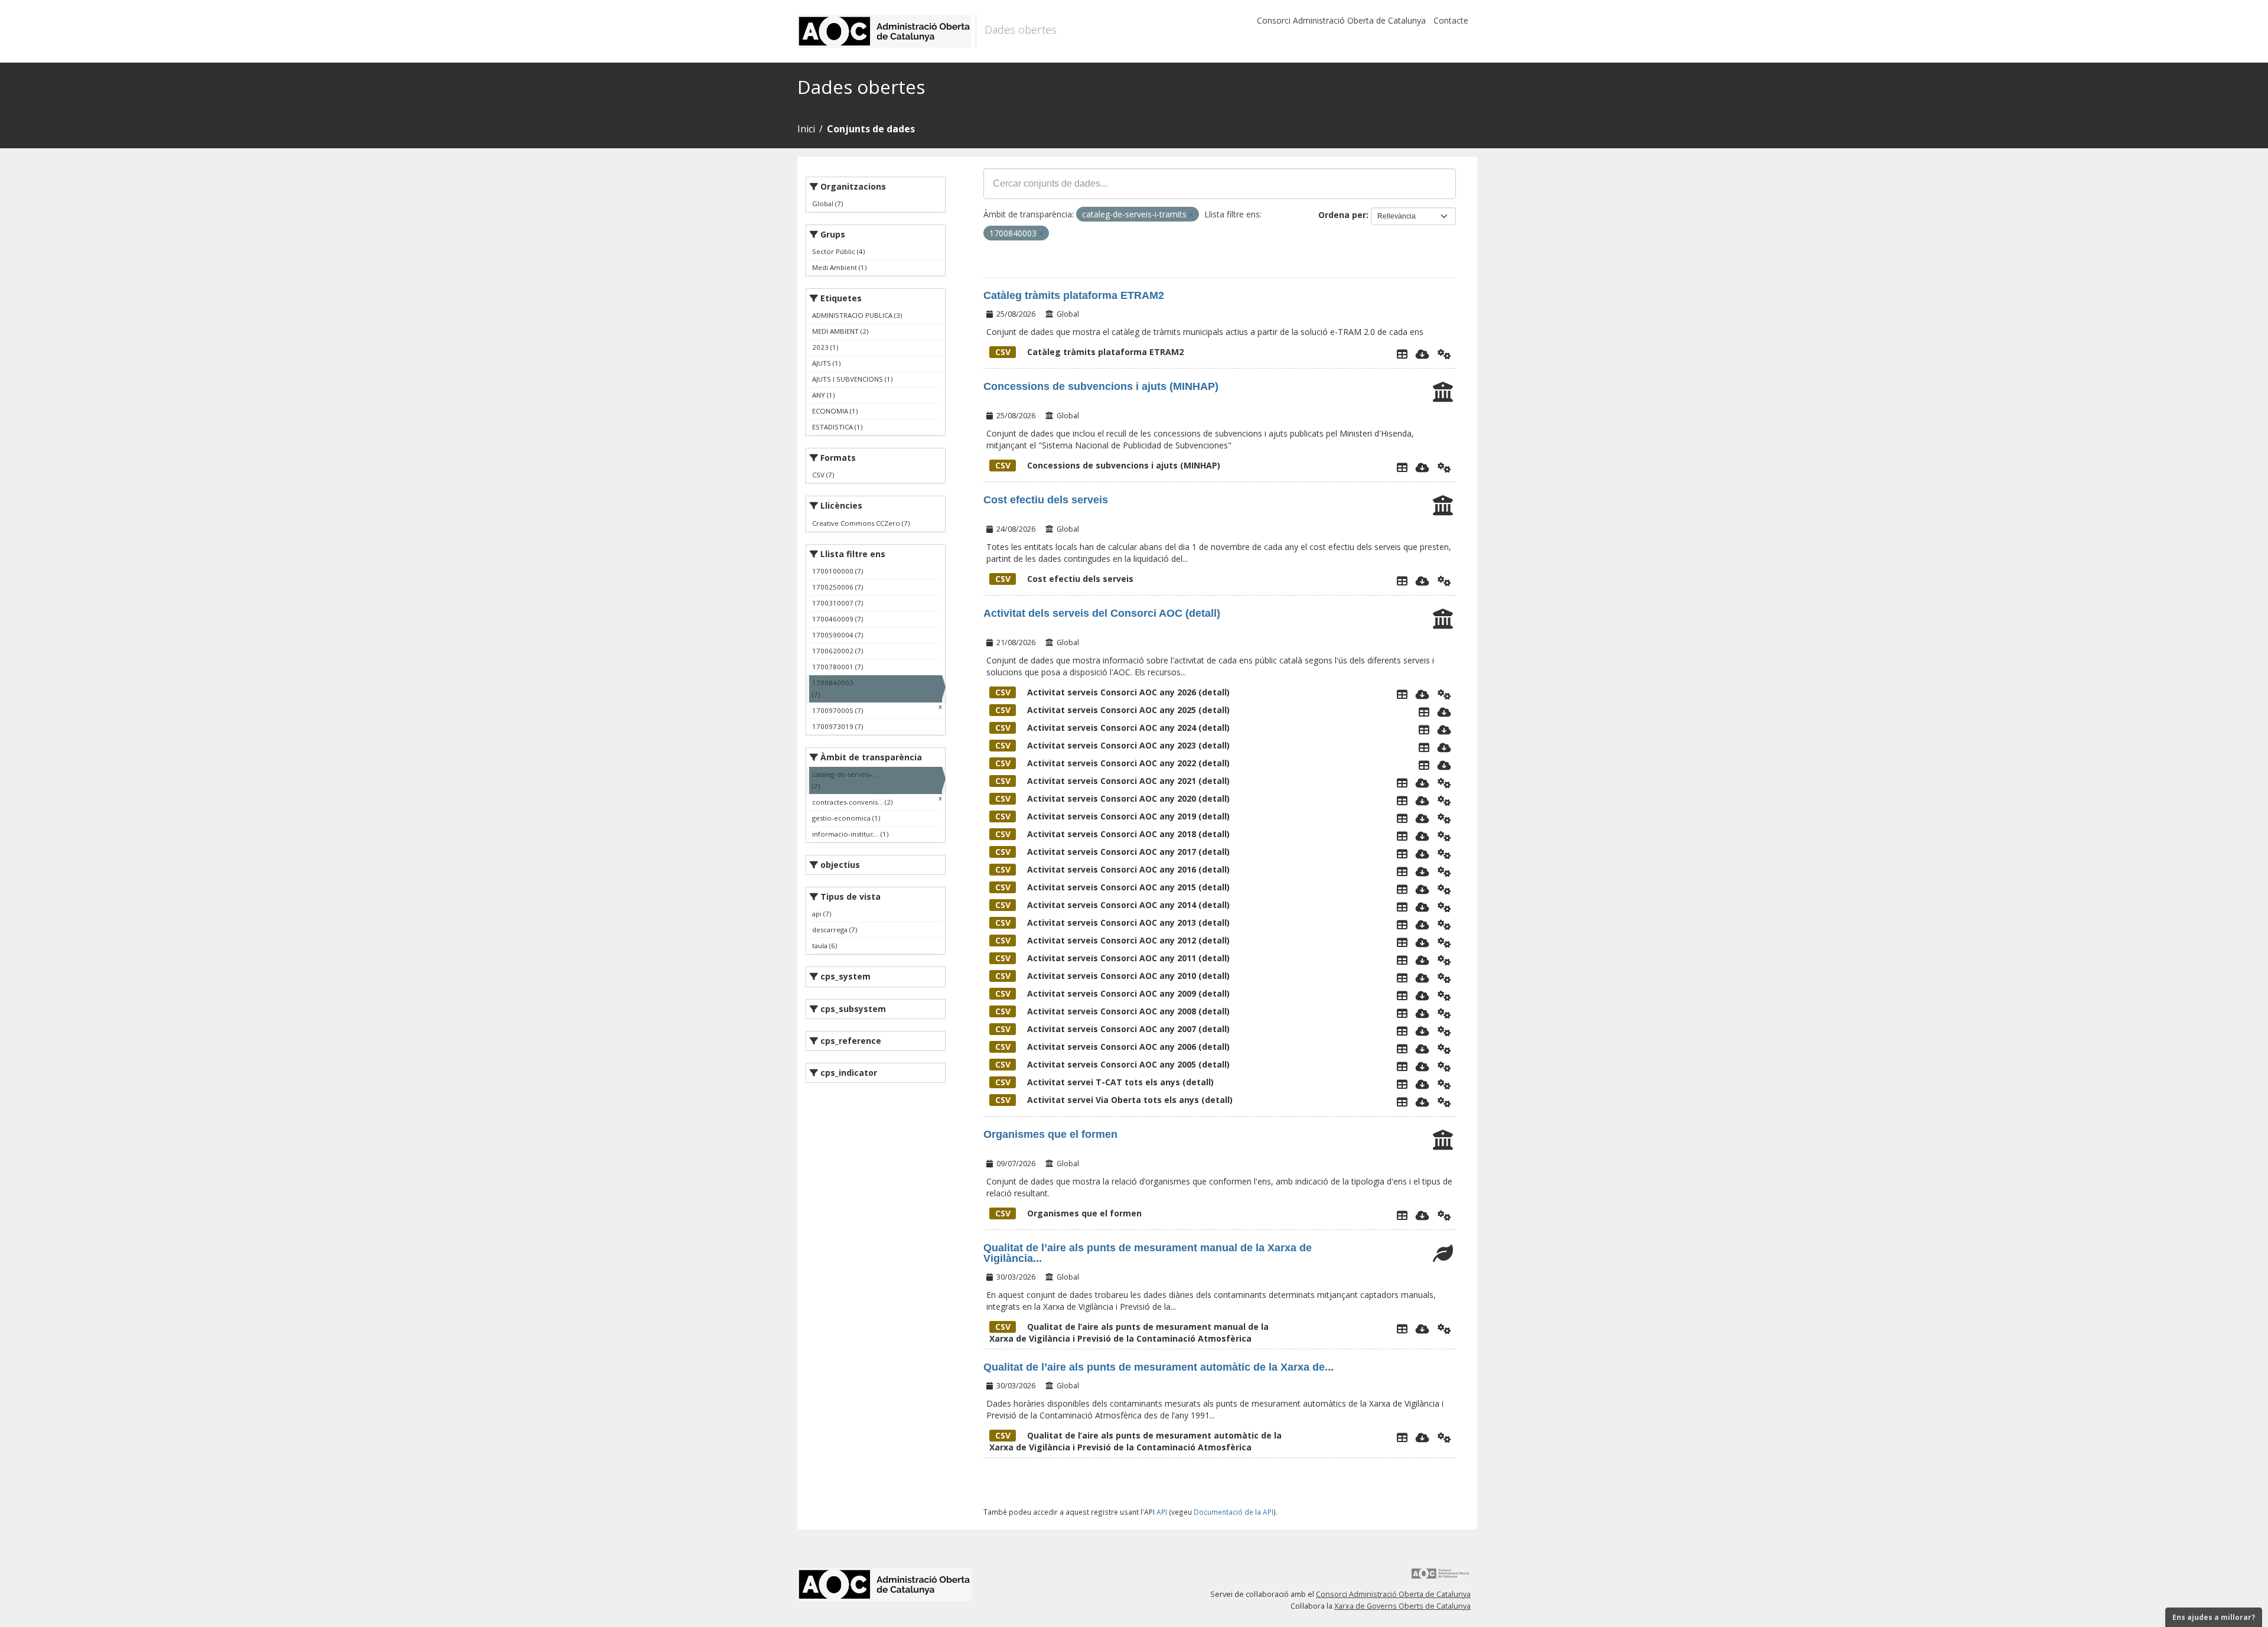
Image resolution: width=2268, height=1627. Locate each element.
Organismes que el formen (1050, 1134)
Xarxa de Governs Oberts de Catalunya (1402, 1606)
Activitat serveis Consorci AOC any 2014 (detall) (1112, 905)
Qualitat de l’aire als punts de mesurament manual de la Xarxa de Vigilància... (1148, 1253)
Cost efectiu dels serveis (1046, 500)
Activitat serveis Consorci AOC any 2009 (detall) (1112, 993)
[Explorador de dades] (1402, 354)
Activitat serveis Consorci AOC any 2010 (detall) (1112, 976)
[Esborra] (1191, 215)
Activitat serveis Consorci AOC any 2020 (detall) (1112, 798)
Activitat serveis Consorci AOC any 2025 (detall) (1112, 710)
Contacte (1451, 20)
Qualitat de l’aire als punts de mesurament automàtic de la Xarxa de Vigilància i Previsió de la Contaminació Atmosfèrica (1135, 1441)
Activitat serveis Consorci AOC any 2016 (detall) (1112, 869)
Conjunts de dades (871, 129)
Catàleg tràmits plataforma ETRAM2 (1074, 295)
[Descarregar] (1423, 354)
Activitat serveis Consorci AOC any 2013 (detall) (1112, 922)
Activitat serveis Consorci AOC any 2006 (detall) (1112, 1047)
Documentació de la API (1234, 1512)
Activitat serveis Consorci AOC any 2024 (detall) (1112, 728)
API (1162, 1512)
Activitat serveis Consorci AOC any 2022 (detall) (1112, 763)
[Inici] (887, 31)
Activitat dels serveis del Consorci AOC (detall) (1102, 613)
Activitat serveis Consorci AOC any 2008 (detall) (1112, 1011)
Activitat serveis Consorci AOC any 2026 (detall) (1112, 692)
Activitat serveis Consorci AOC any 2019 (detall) (1112, 816)
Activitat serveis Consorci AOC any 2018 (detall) (1112, 834)
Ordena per (1342, 215)
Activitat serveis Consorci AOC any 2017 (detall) (1112, 852)
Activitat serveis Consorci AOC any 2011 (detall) (1112, 958)
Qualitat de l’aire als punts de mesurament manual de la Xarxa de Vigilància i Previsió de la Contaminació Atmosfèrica (1129, 1332)
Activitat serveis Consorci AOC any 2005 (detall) (1112, 1064)
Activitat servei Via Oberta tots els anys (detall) (1114, 1100)
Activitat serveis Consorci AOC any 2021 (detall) (1112, 781)
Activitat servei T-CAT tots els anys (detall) (1104, 1082)
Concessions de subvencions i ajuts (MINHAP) (1101, 386)
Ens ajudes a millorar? (2214, 1617)
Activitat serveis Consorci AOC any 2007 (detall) (1112, 1029)
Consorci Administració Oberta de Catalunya (1341, 20)
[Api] (1444, 354)
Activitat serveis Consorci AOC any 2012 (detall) (1112, 940)
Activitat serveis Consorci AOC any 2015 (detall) (1112, 887)
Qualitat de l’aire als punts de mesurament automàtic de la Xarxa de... (1159, 1367)
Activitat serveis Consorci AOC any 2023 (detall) (1112, 745)
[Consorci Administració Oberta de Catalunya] (1441, 1578)
